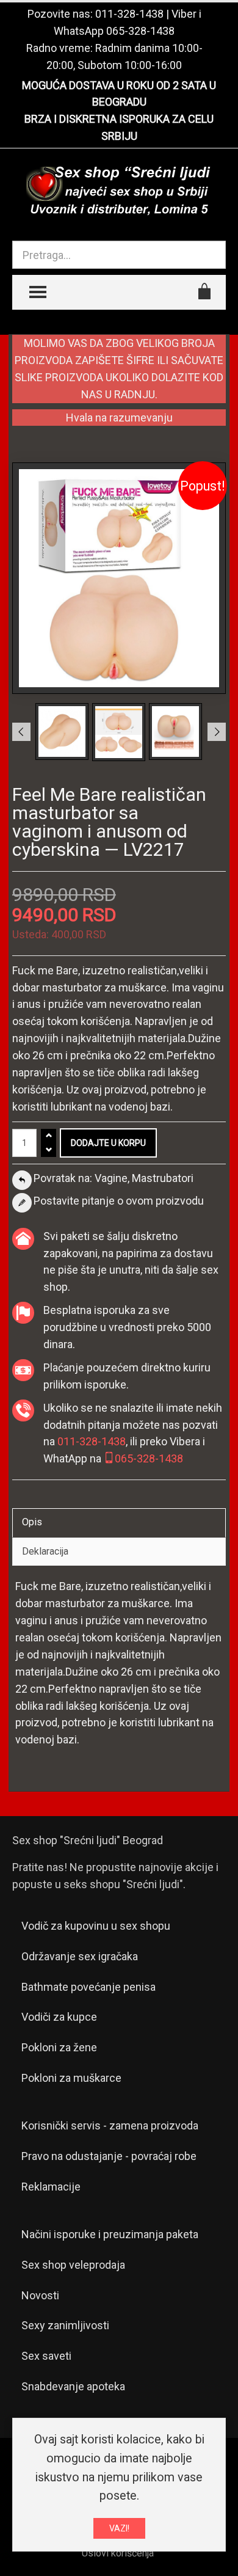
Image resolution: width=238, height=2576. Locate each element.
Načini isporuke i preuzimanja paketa (110, 2234)
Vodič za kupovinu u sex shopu (96, 1926)
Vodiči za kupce (59, 2017)
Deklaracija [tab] (45, 1551)
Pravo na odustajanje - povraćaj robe (109, 2156)
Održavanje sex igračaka (80, 1956)
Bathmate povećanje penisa (88, 1987)
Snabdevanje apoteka (73, 2386)
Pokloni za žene (59, 2047)
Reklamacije (51, 2187)
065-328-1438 (140, 31)
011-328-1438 (129, 14)
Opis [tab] (32, 1522)
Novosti (40, 2295)
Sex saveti (46, 2356)
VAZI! (119, 2528)
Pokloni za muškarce (71, 2078)
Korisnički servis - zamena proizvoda (110, 2125)
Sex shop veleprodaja (73, 2265)
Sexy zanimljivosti (65, 2325)
